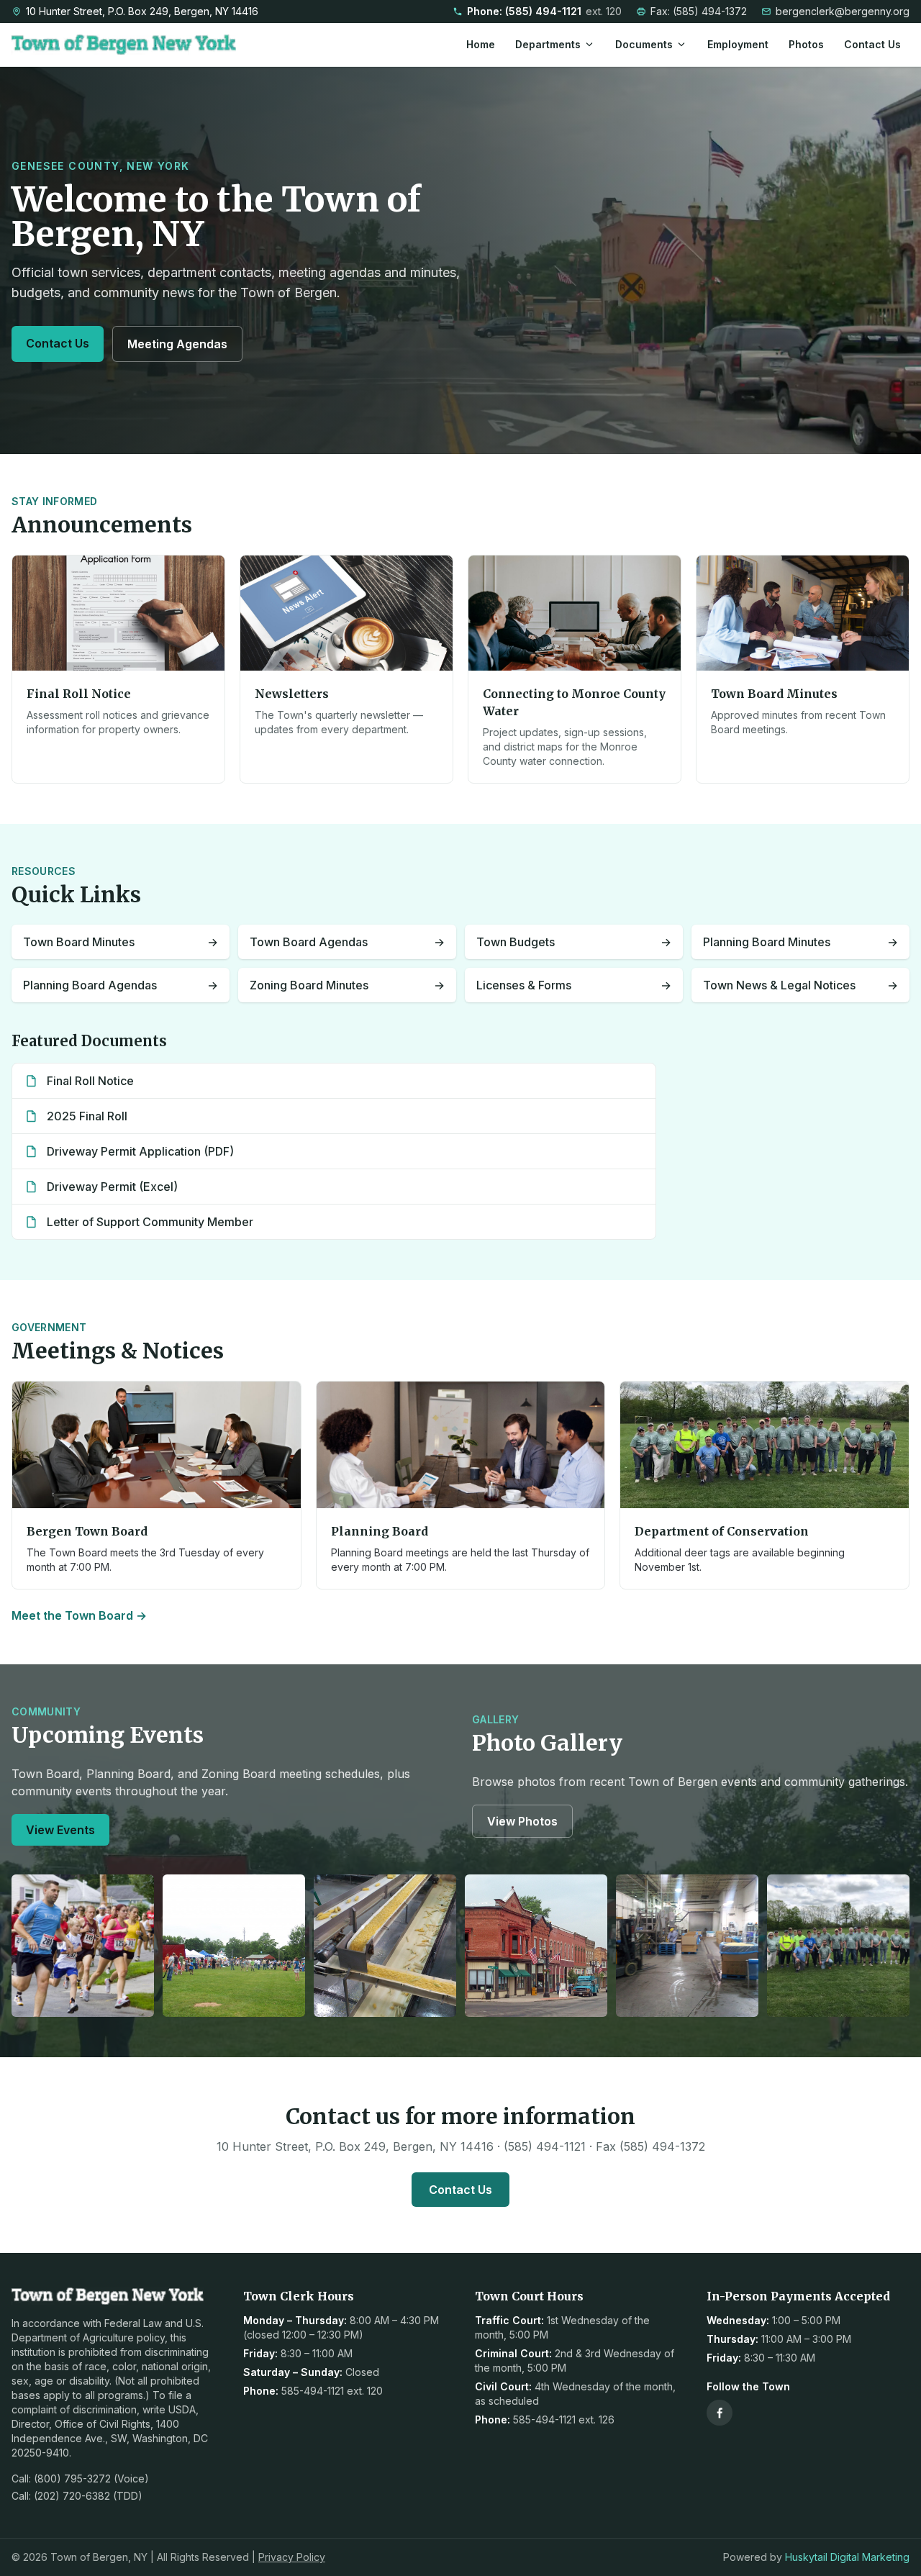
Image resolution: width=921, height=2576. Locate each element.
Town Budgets (574, 942)
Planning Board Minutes (800, 942)
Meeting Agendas (177, 344)
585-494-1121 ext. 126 (564, 2419)
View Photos (522, 1821)
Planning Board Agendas (121, 985)
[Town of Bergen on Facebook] (720, 2413)
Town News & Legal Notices (800, 985)
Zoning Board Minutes (347, 985)
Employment (738, 44)
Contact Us (872, 44)
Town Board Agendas (347, 942)
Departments (548, 44)
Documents (644, 44)
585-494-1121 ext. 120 (332, 2391)
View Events (60, 1830)
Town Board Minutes (121, 942)
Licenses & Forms (574, 985)
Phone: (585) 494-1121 (544, 11)
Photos (806, 44)
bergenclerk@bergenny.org (843, 11)
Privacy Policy (292, 2557)
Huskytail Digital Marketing (847, 2557)
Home (481, 44)
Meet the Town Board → (79, 1615)
